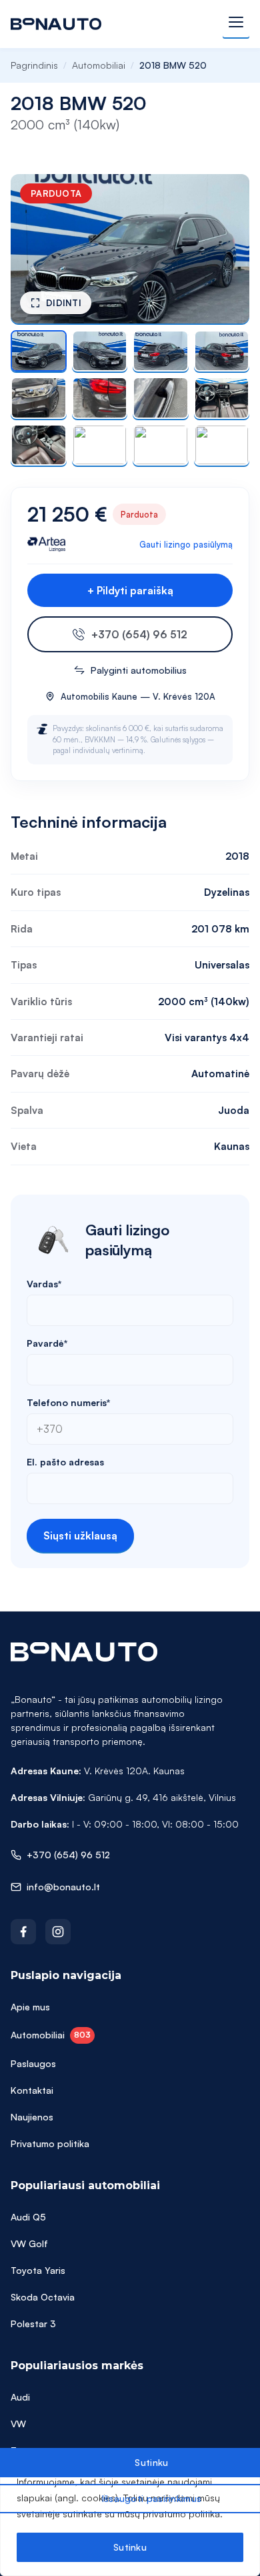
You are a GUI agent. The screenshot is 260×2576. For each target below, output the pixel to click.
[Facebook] (23, 1932)
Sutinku (130, 2547)
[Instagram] (58, 1932)
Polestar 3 (33, 2324)
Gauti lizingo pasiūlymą (186, 544)
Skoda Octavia (43, 2297)
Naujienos (32, 2117)
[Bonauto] (56, 24)
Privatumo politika (50, 2143)
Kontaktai (32, 2090)
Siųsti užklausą (80, 1535)
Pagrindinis (34, 65)
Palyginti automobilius (139, 670)
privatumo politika (181, 2514)
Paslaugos (33, 2063)
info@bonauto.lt (63, 1887)
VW (18, 2424)
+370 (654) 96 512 (139, 634)
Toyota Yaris (38, 2270)
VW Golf (29, 2243)
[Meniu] (236, 24)
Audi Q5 (28, 2217)
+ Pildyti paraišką (130, 590)
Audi (20, 2397)
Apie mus (30, 2007)
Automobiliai (99, 65)
